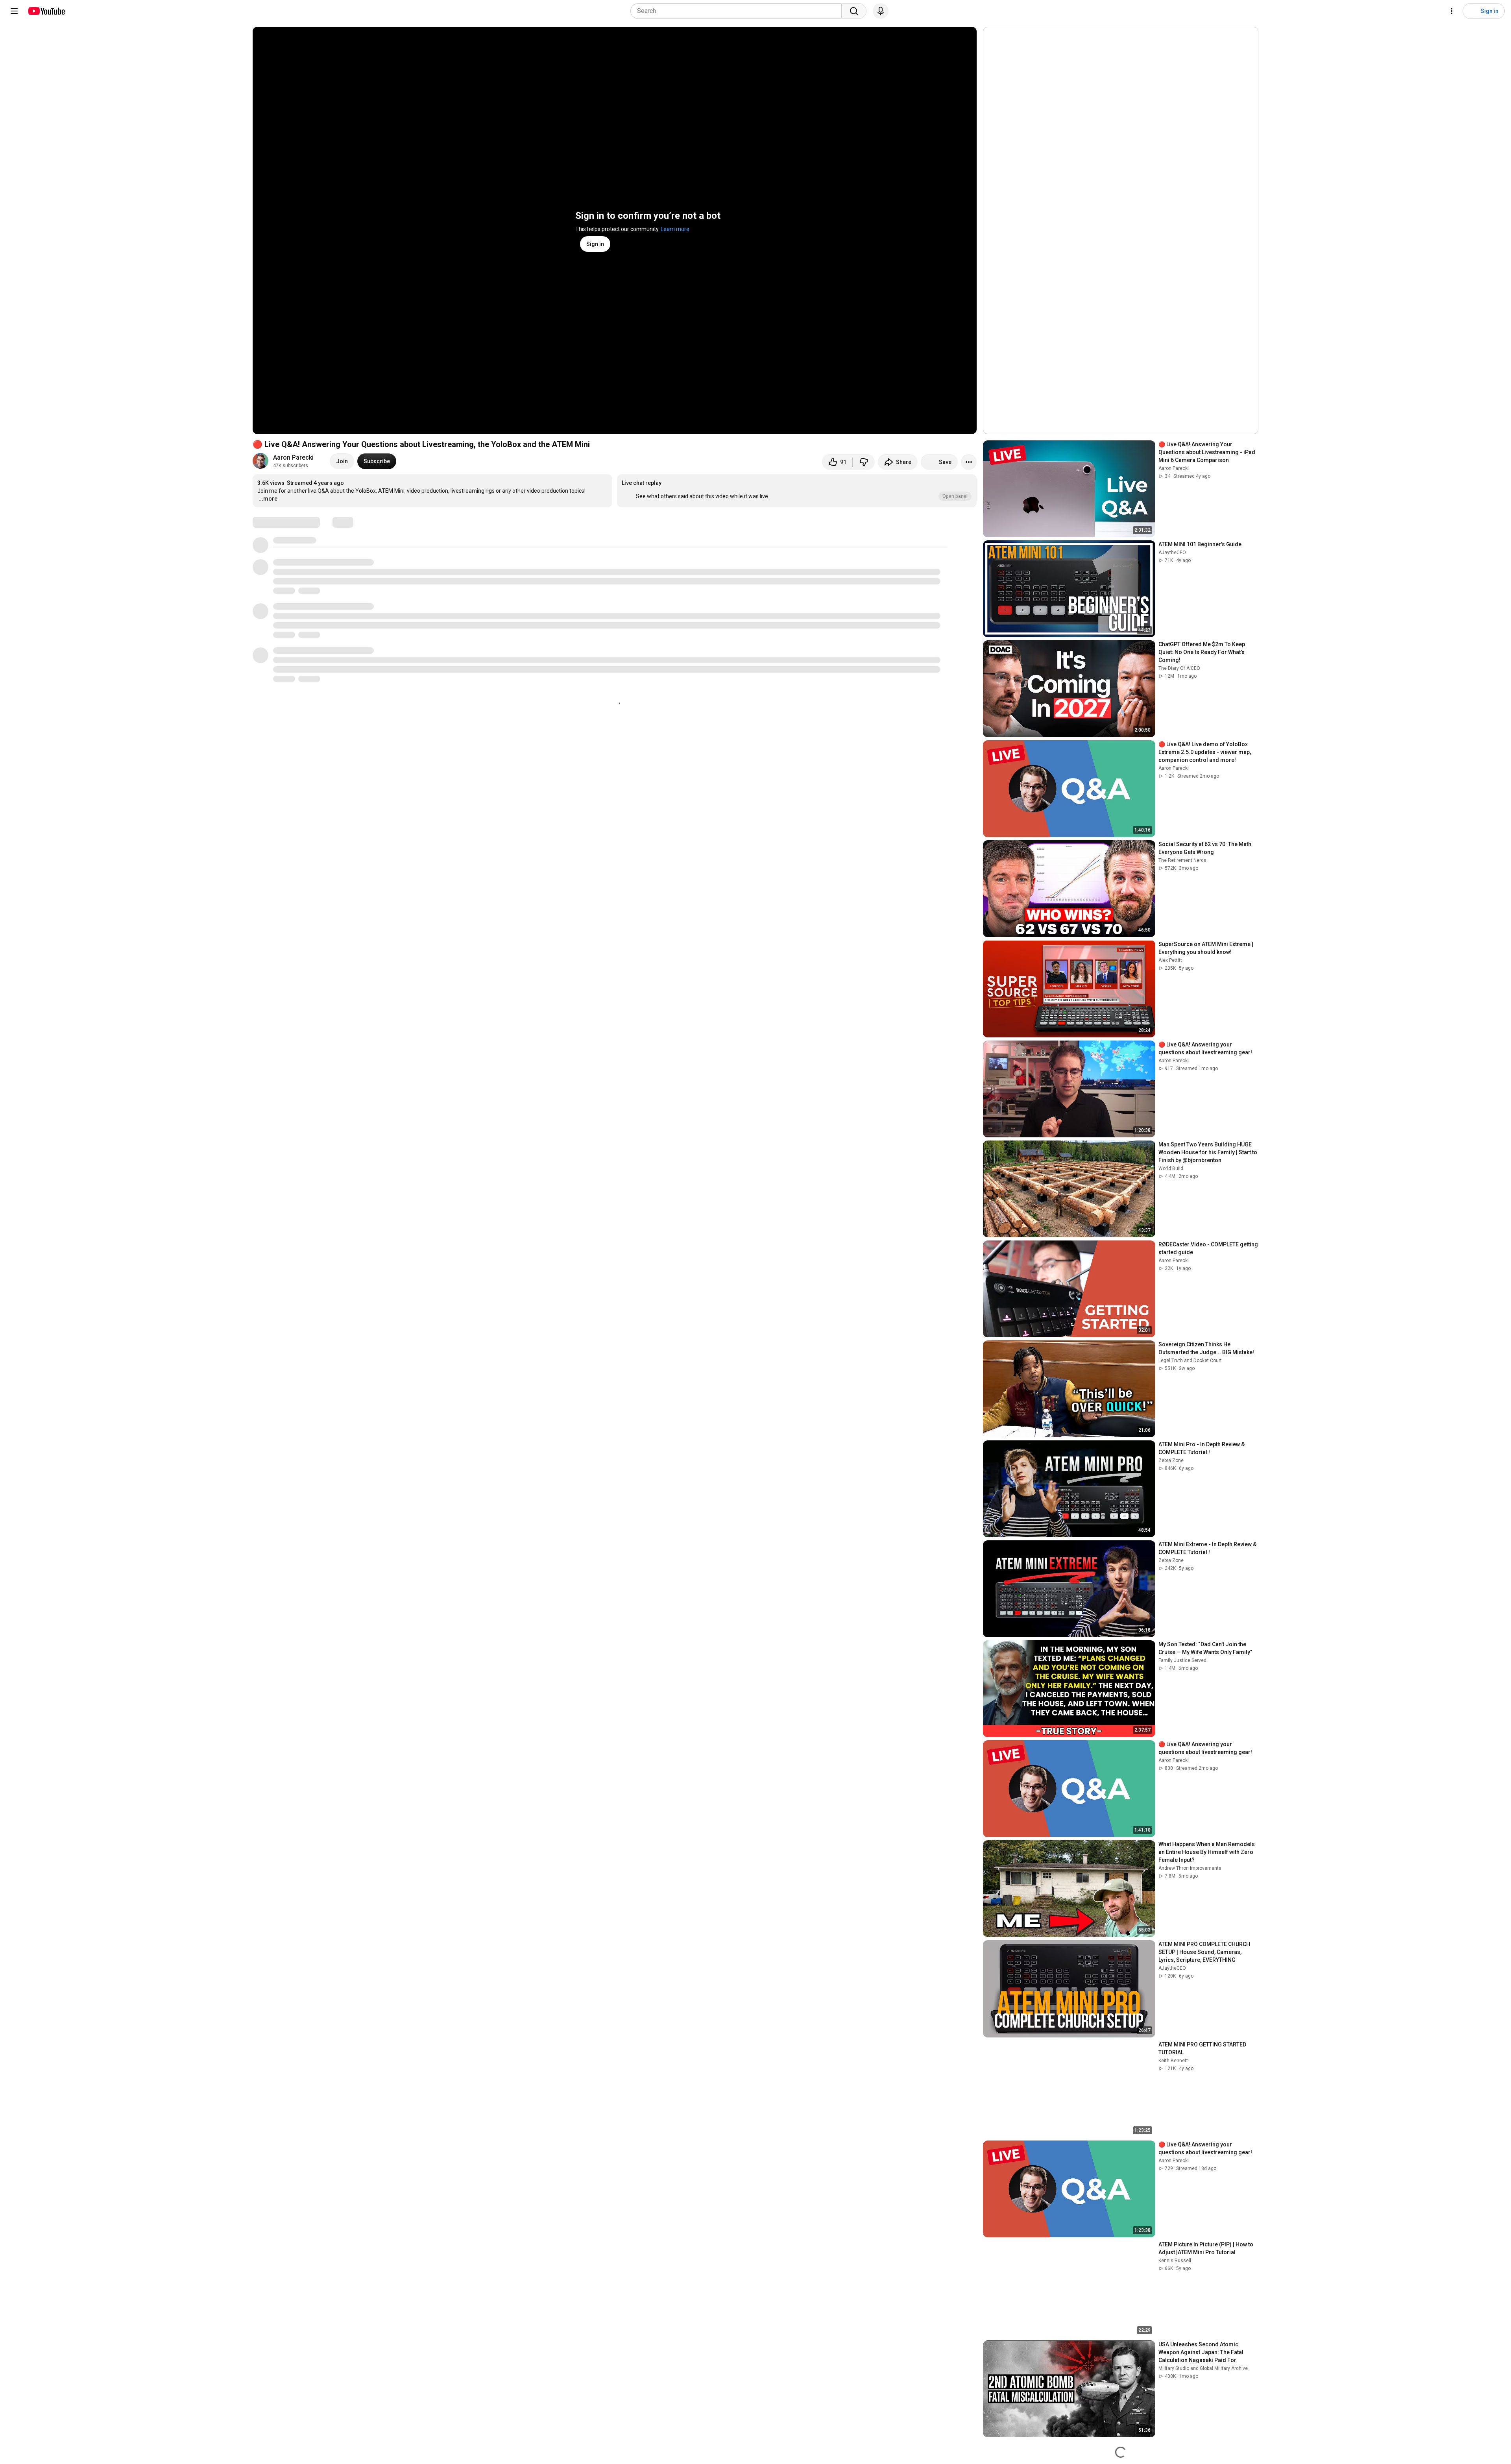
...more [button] (268, 499)
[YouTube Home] (46, 11)
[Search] (854, 11)
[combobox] (738, 11)
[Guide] (14, 11)
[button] (797, 491)
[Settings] (1452, 11)
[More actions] (969, 462)
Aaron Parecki (293, 457)
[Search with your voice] (881, 11)
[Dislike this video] (864, 462)
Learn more (675, 229)
